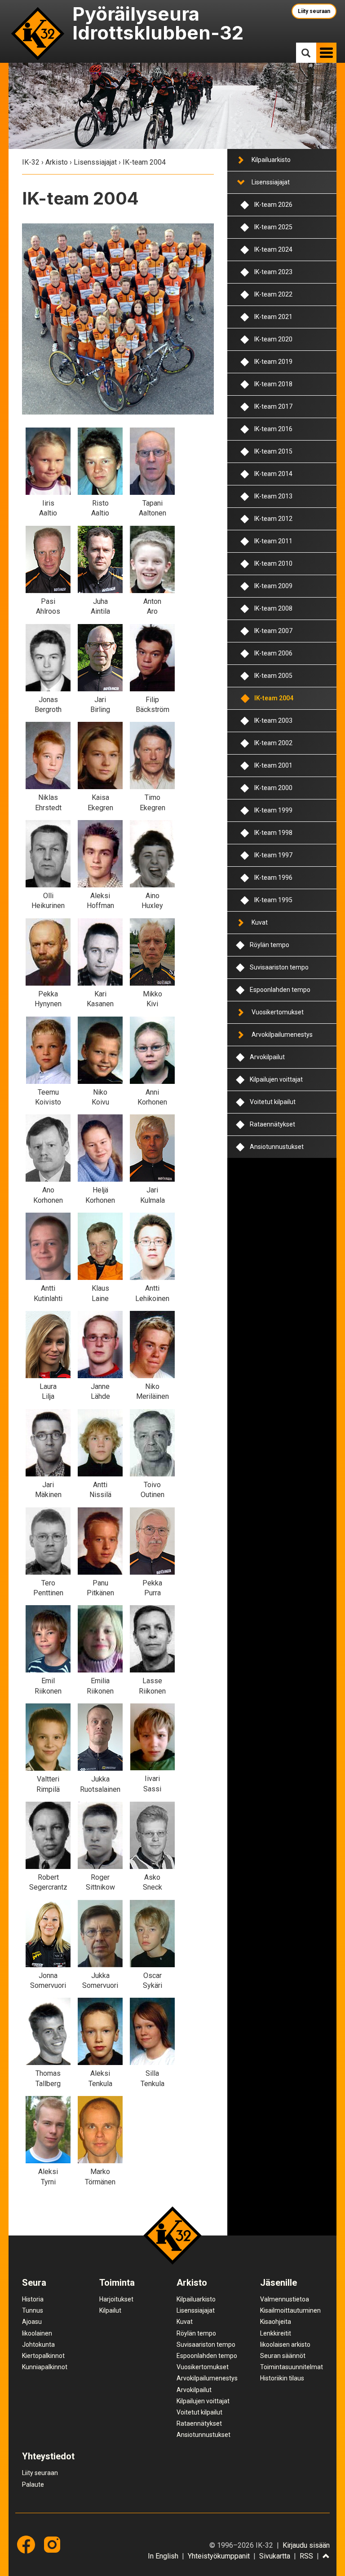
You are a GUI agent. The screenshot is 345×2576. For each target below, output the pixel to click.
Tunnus (33, 2310)
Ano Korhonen (48, 1195)
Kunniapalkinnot (45, 2367)
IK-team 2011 (273, 541)
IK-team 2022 (273, 294)
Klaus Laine (100, 1293)
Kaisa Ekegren (100, 802)
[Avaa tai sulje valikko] (240, 160)
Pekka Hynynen (48, 999)
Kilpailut (110, 2310)
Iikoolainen (37, 2333)
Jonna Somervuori (48, 1980)
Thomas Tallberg (48, 2078)
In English (163, 2556)
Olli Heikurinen (48, 901)
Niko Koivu (100, 1097)
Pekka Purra (152, 1588)
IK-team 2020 (273, 339)
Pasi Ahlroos (48, 606)
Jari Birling (100, 705)
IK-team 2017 (273, 406)
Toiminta (117, 2283)
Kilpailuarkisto (271, 160)
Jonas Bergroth (48, 705)
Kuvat (260, 922)
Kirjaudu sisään (306, 2545)
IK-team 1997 (273, 855)
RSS (306, 2556)
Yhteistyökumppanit (219, 2556)
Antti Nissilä (100, 1490)
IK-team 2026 (273, 205)
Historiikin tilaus (282, 2378)
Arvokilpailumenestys (282, 1035)
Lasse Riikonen (152, 1686)
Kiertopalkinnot (43, 2356)
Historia (33, 2299)
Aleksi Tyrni (48, 2177)
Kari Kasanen (100, 999)
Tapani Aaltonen (153, 508)
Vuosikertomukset (278, 1012)
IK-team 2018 (273, 384)
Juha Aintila (100, 606)
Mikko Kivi (153, 999)
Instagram (52, 2545)
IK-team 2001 (273, 765)
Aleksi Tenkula (100, 2078)
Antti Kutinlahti (48, 1293)
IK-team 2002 (273, 743)
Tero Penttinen (48, 1588)
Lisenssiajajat (95, 162)
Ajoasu (32, 2322)
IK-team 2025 (273, 227)
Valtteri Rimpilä (48, 1784)
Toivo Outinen (153, 1490)
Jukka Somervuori (100, 1980)
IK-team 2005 (273, 676)
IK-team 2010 (273, 563)
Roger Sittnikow (100, 1882)
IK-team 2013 (273, 496)
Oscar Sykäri (153, 1980)
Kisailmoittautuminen (290, 2310)
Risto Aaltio (100, 508)
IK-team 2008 (273, 608)
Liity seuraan (314, 11)
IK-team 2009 (273, 586)
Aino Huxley (152, 901)
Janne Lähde (100, 1391)
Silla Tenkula (153, 2078)
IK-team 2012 (273, 519)
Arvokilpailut (267, 1057)
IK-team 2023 (273, 272)
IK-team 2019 (273, 362)
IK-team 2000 (273, 788)
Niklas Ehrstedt (48, 802)
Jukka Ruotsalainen (100, 1784)
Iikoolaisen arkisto (285, 2345)
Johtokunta (38, 2345)
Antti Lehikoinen (152, 1293)
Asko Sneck (153, 1882)
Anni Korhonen (152, 1097)
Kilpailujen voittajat (276, 1079)
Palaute (33, 2484)
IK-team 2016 (273, 429)
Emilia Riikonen (100, 1686)
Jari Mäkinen (48, 1490)
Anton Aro (152, 606)
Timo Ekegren (153, 802)
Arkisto (57, 162)
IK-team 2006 (273, 653)
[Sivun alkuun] (326, 2557)
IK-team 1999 (273, 810)
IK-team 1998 (273, 833)
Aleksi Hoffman (100, 901)
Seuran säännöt (283, 2356)
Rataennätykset (272, 1124)
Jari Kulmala (153, 1195)
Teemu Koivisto (48, 1097)
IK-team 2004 (274, 698)
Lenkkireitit (276, 2333)
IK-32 (38, 33)
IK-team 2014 (273, 474)
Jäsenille (279, 2283)
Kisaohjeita (276, 2322)
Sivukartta (275, 2556)
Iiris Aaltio (48, 508)
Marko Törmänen (100, 2177)
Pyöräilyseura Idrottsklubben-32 (158, 23)
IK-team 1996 (273, 878)
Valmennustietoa (285, 2299)
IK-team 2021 (273, 317)
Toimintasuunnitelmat (292, 2367)
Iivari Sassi (152, 1784)
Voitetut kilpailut (273, 1102)
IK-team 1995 (273, 900)
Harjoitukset (116, 2299)
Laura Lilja (48, 1391)
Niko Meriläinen (153, 1391)
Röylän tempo (270, 945)
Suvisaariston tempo (279, 967)
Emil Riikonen (48, 1686)
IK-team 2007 (273, 631)
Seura (34, 2283)
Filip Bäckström (153, 705)
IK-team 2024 (273, 249)
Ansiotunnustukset (277, 1147)
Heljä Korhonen (100, 1195)
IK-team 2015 (273, 451)
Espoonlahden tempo (280, 990)
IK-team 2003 (273, 720)
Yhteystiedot (48, 2456)
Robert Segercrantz (48, 1882)
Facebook (26, 2545)
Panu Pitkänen (100, 1588)
